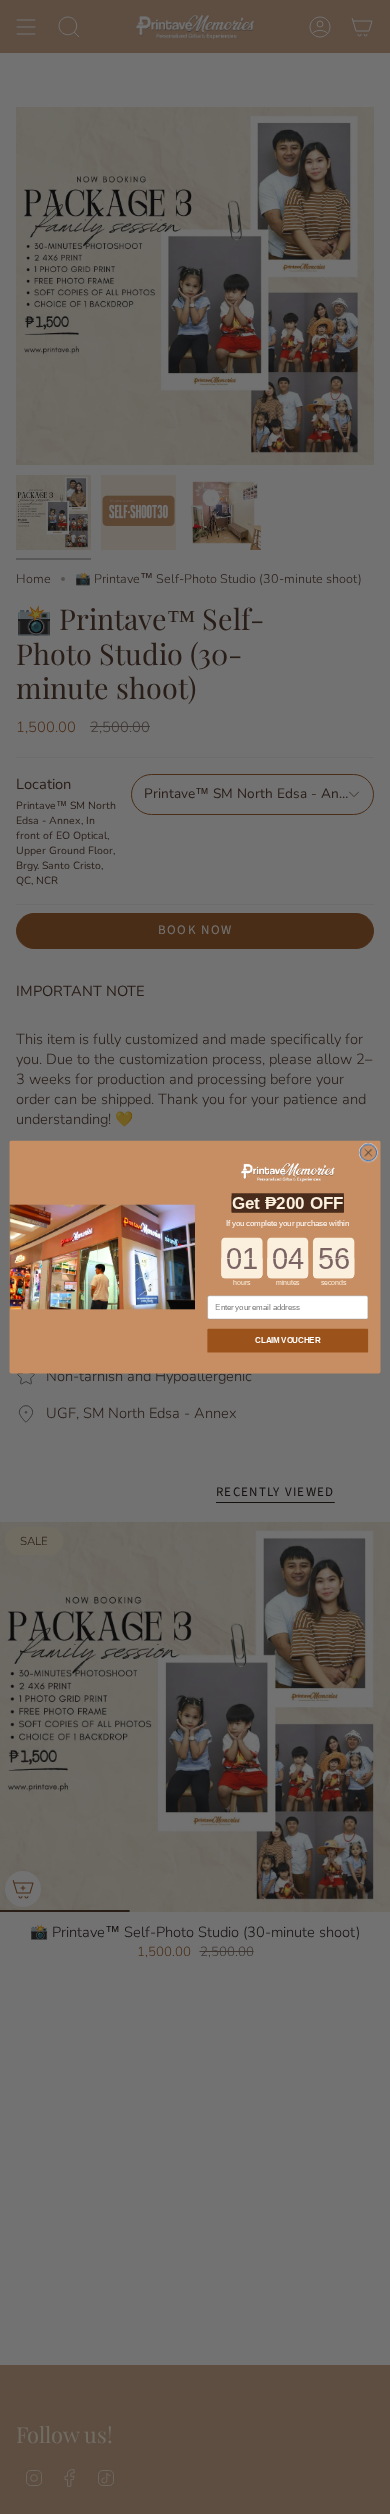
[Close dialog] (368, 1152)
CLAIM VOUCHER (287, 1340)
